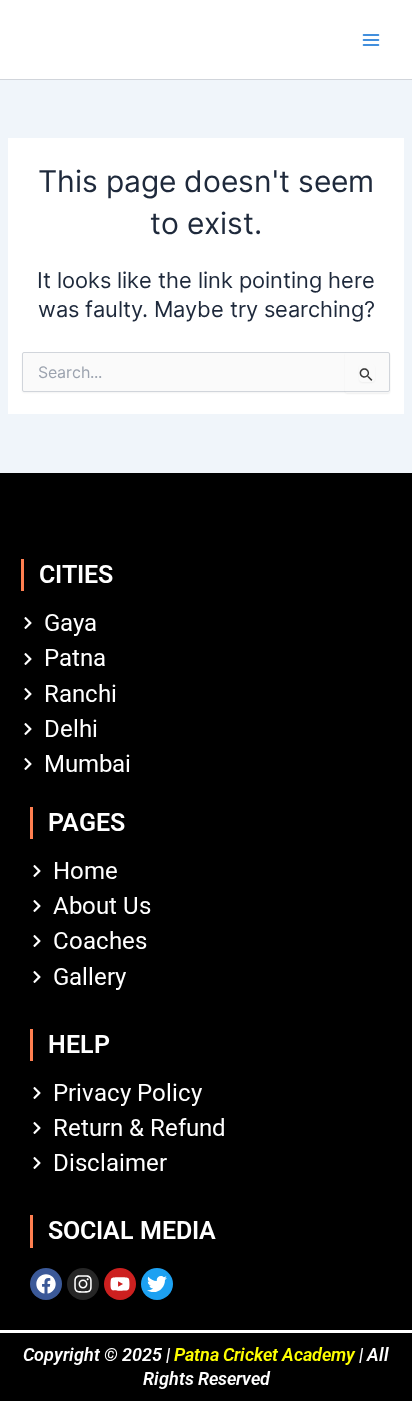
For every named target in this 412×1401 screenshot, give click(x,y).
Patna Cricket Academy (264, 1354)
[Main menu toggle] (371, 40)
